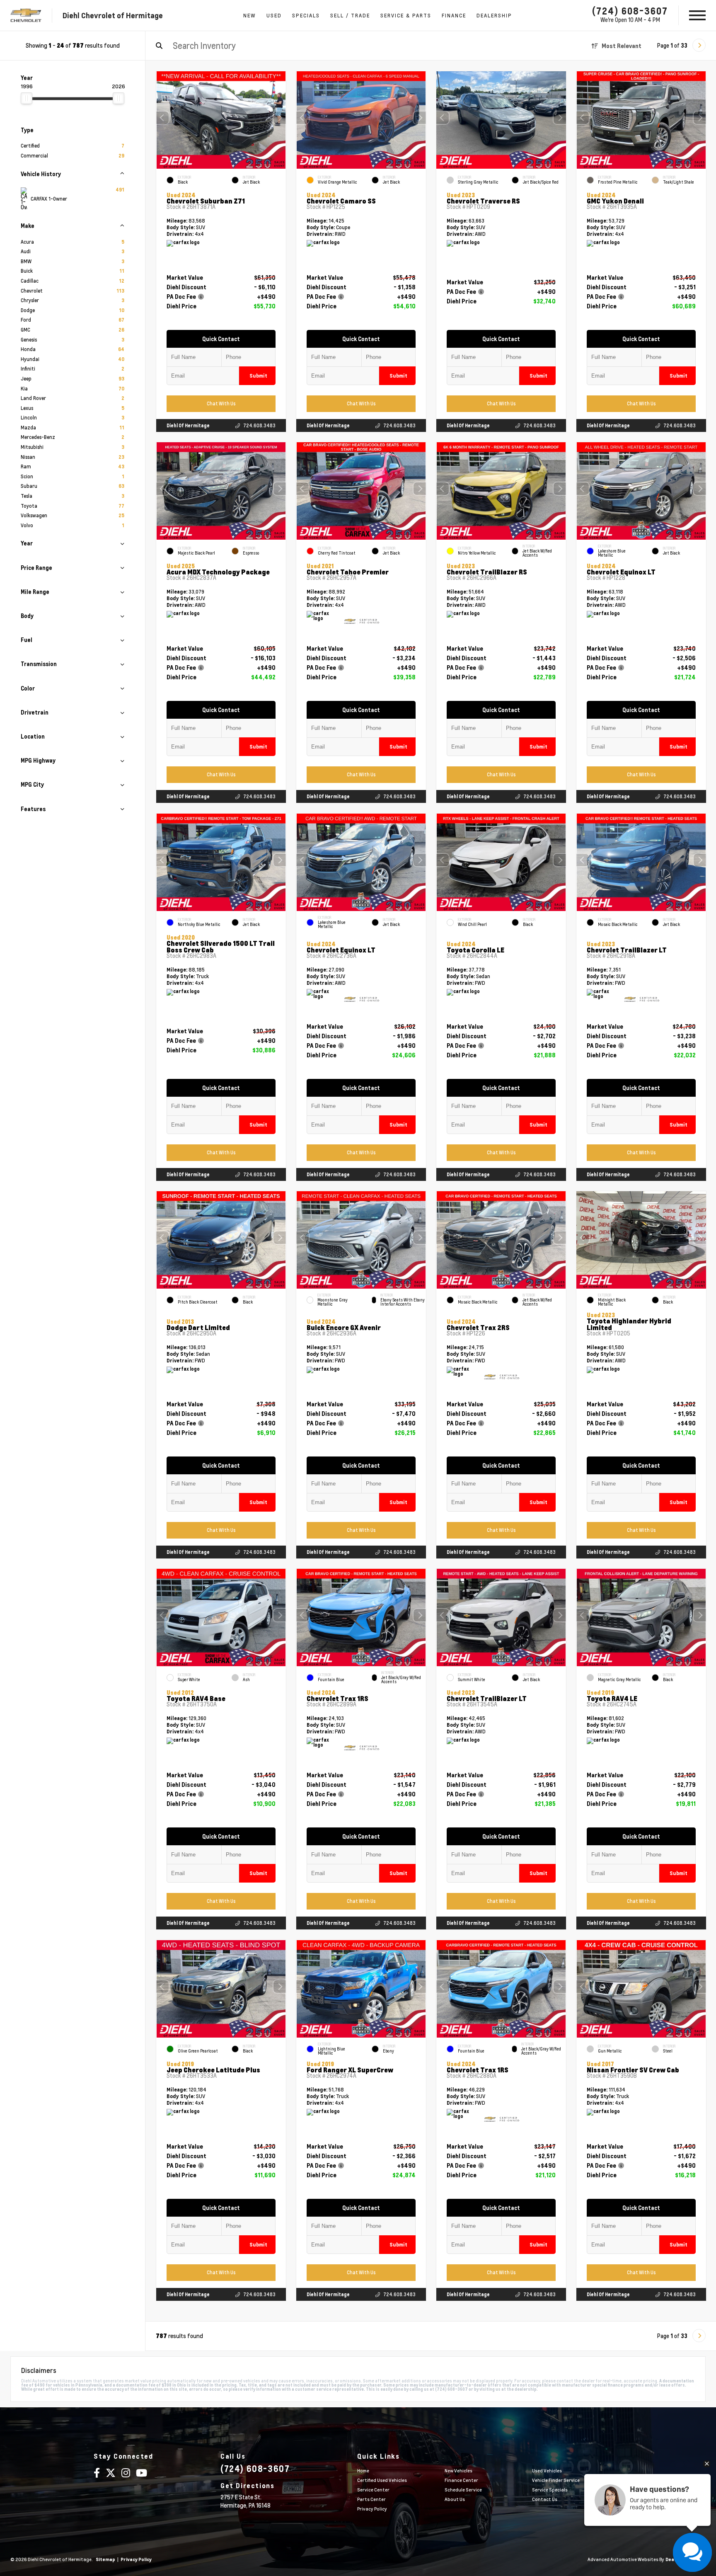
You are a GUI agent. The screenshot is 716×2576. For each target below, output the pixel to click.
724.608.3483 (259, 425)
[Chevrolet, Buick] (26, 16)
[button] (280, 118)
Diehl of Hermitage (188, 425)
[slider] (27, 98)
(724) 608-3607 (630, 11)
